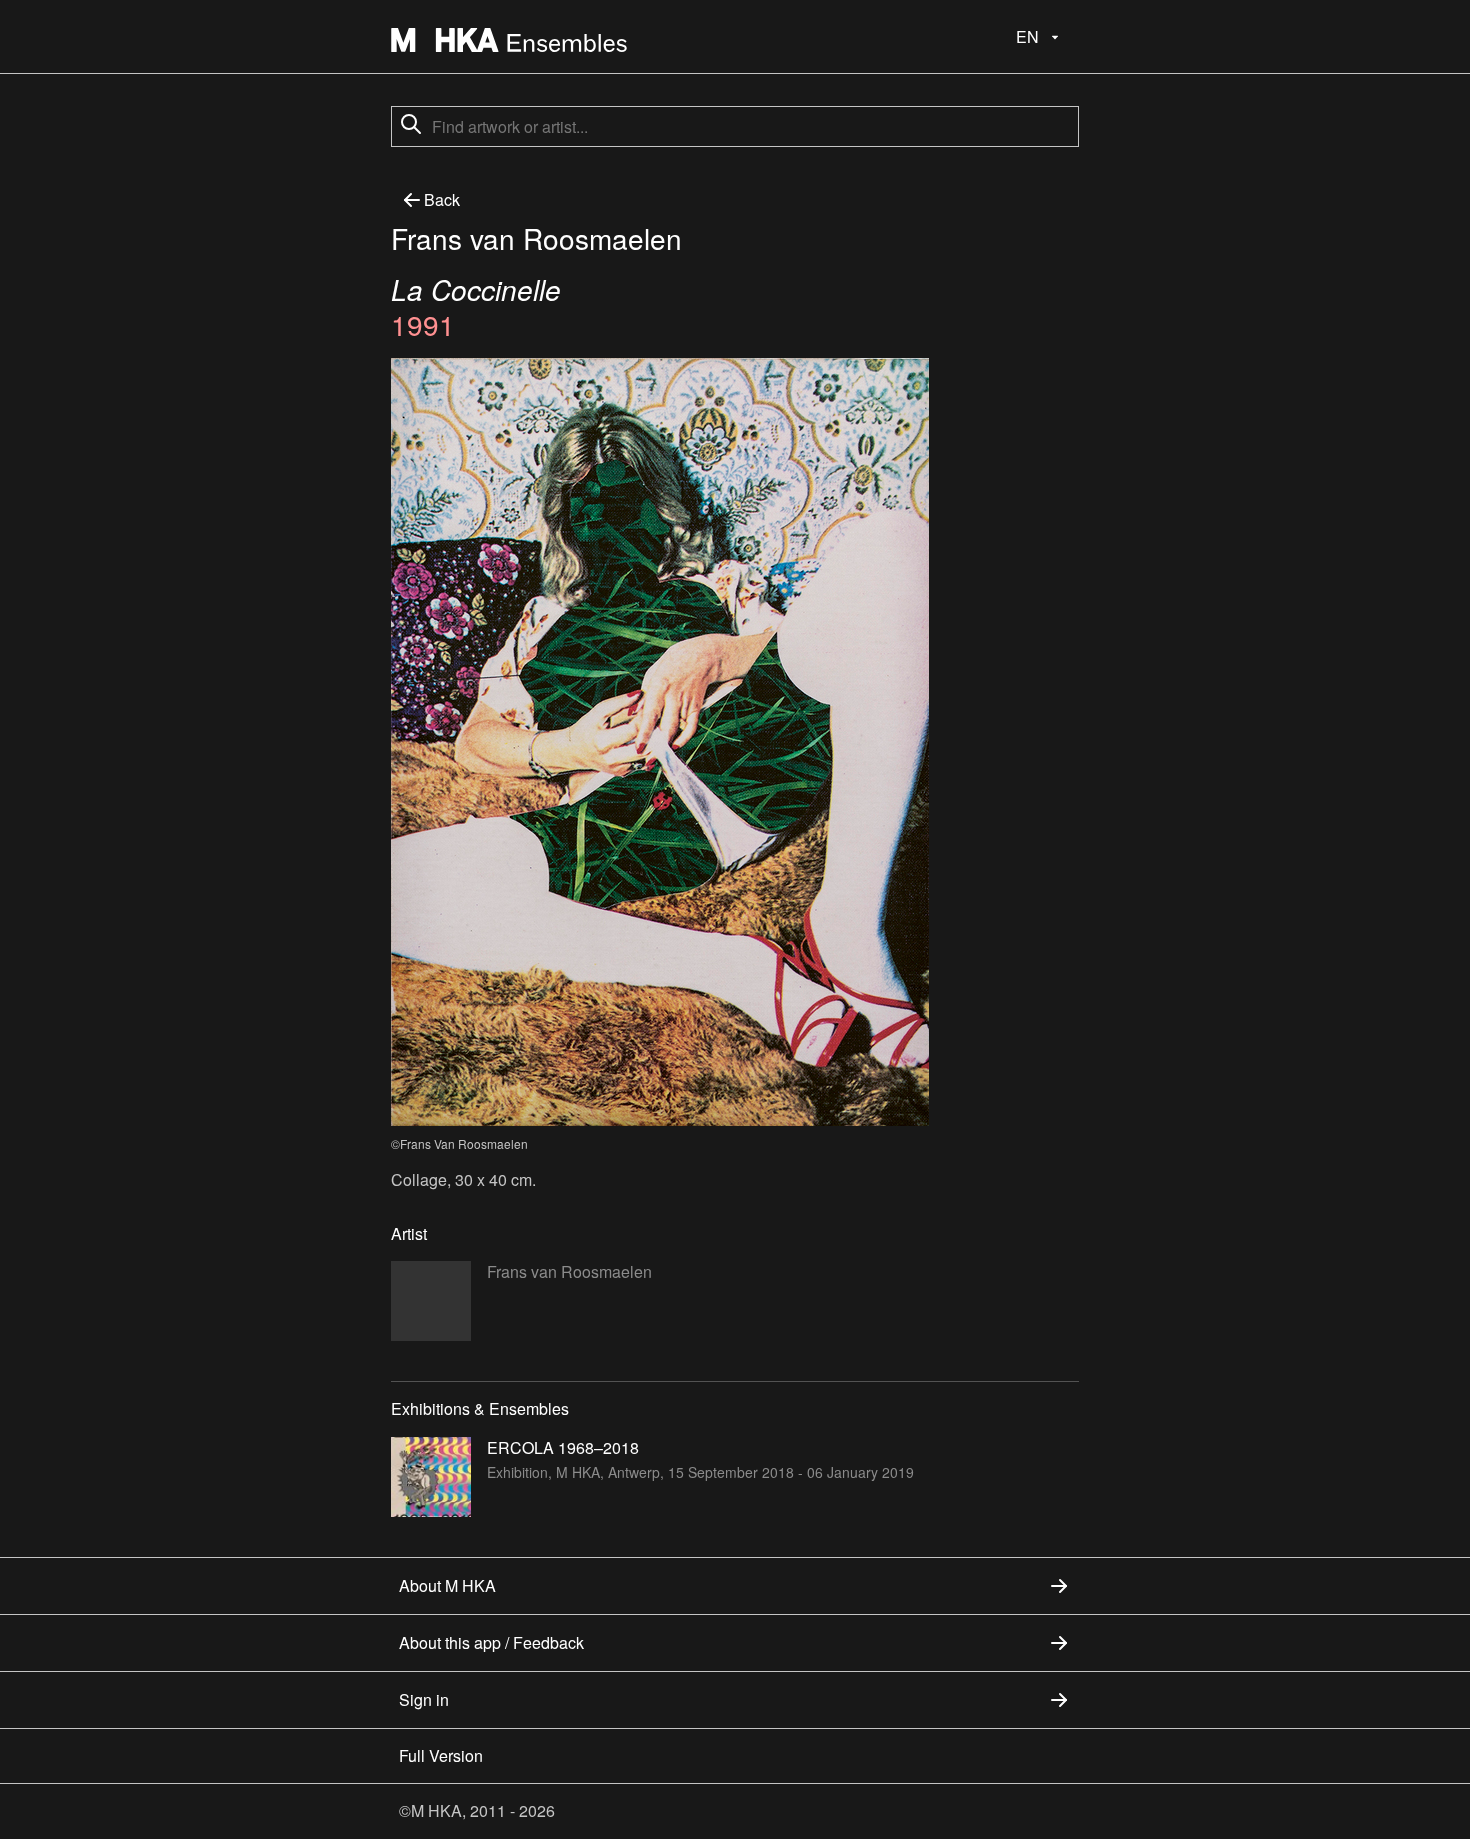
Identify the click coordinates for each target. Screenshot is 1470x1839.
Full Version (441, 1755)
